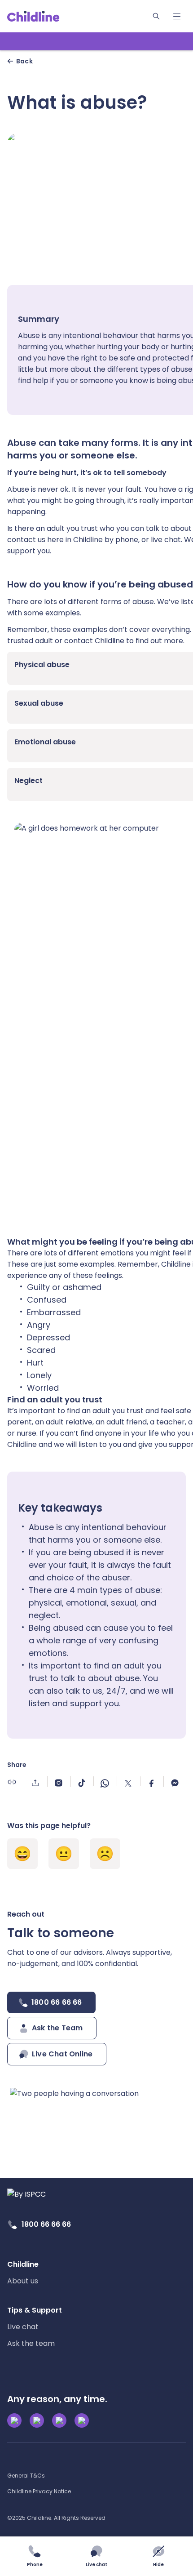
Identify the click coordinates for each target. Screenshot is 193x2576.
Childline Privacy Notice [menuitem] (39, 2491)
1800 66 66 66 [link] (46, 2224)
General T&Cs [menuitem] (26, 2476)
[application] (96, 1288)
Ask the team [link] (31, 2343)
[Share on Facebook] (151, 1781)
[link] (33, 16)
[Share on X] (128, 1781)
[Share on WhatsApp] (105, 1781)
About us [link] (23, 2281)
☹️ (105, 1854)
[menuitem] (23, 2273)
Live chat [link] (23, 2327)
